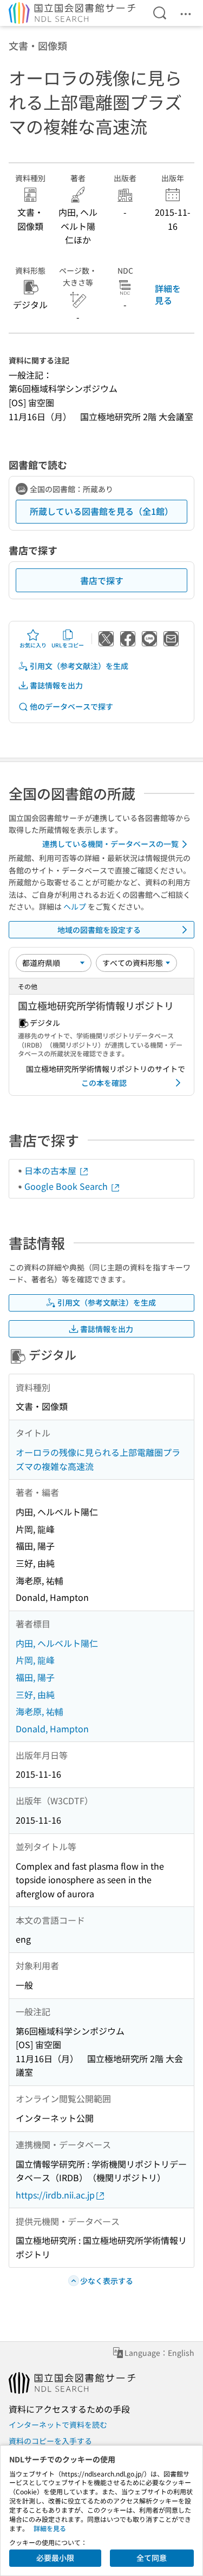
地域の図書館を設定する (99, 930)
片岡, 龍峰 (35, 1660)
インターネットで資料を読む (58, 2425)
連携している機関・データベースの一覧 (110, 844)
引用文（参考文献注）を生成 (79, 666)
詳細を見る (168, 294)
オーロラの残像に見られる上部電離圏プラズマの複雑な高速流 (98, 1459)
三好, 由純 (35, 1694)
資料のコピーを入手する (50, 2441)
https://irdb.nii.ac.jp (55, 2195)
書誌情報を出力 (56, 685)
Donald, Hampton (52, 1729)
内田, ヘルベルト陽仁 (57, 1643)
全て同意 (152, 2558)
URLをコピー (68, 645)
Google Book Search (67, 1186)
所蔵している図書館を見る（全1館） (101, 511)
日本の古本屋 (51, 1170)
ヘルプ (75, 906)
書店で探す (102, 580)
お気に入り (33, 645)
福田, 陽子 (35, 1677)
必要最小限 (55, 2558)
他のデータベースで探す (71, 706)
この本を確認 (104, 1083)
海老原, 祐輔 (40, 1711)
